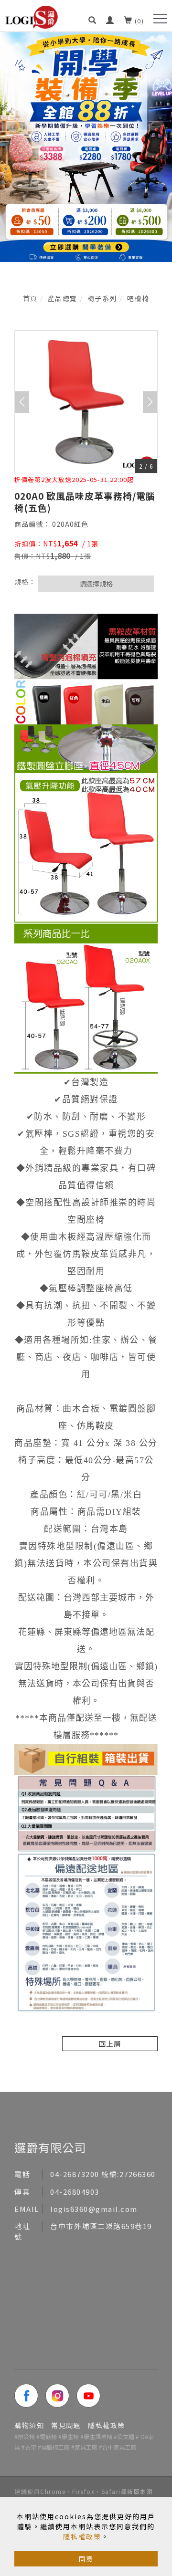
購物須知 (29, 2425)
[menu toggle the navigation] (160, 19)
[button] (93, 16)
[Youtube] (92, 2396)
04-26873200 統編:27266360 (103, 2174)
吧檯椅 (138, 298)
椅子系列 (102, 298)
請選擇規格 (96, 584)
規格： (25, 582)
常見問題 (66, 2425)
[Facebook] (30, 2396)
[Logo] (32, 16)
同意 (86, 2559)
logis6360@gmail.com (94, 2209)
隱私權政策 (82, 2536)
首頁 (30, 298)
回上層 (110, 2044)
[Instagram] (61, 2396)
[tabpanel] (86, 147)
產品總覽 (63, 298)
